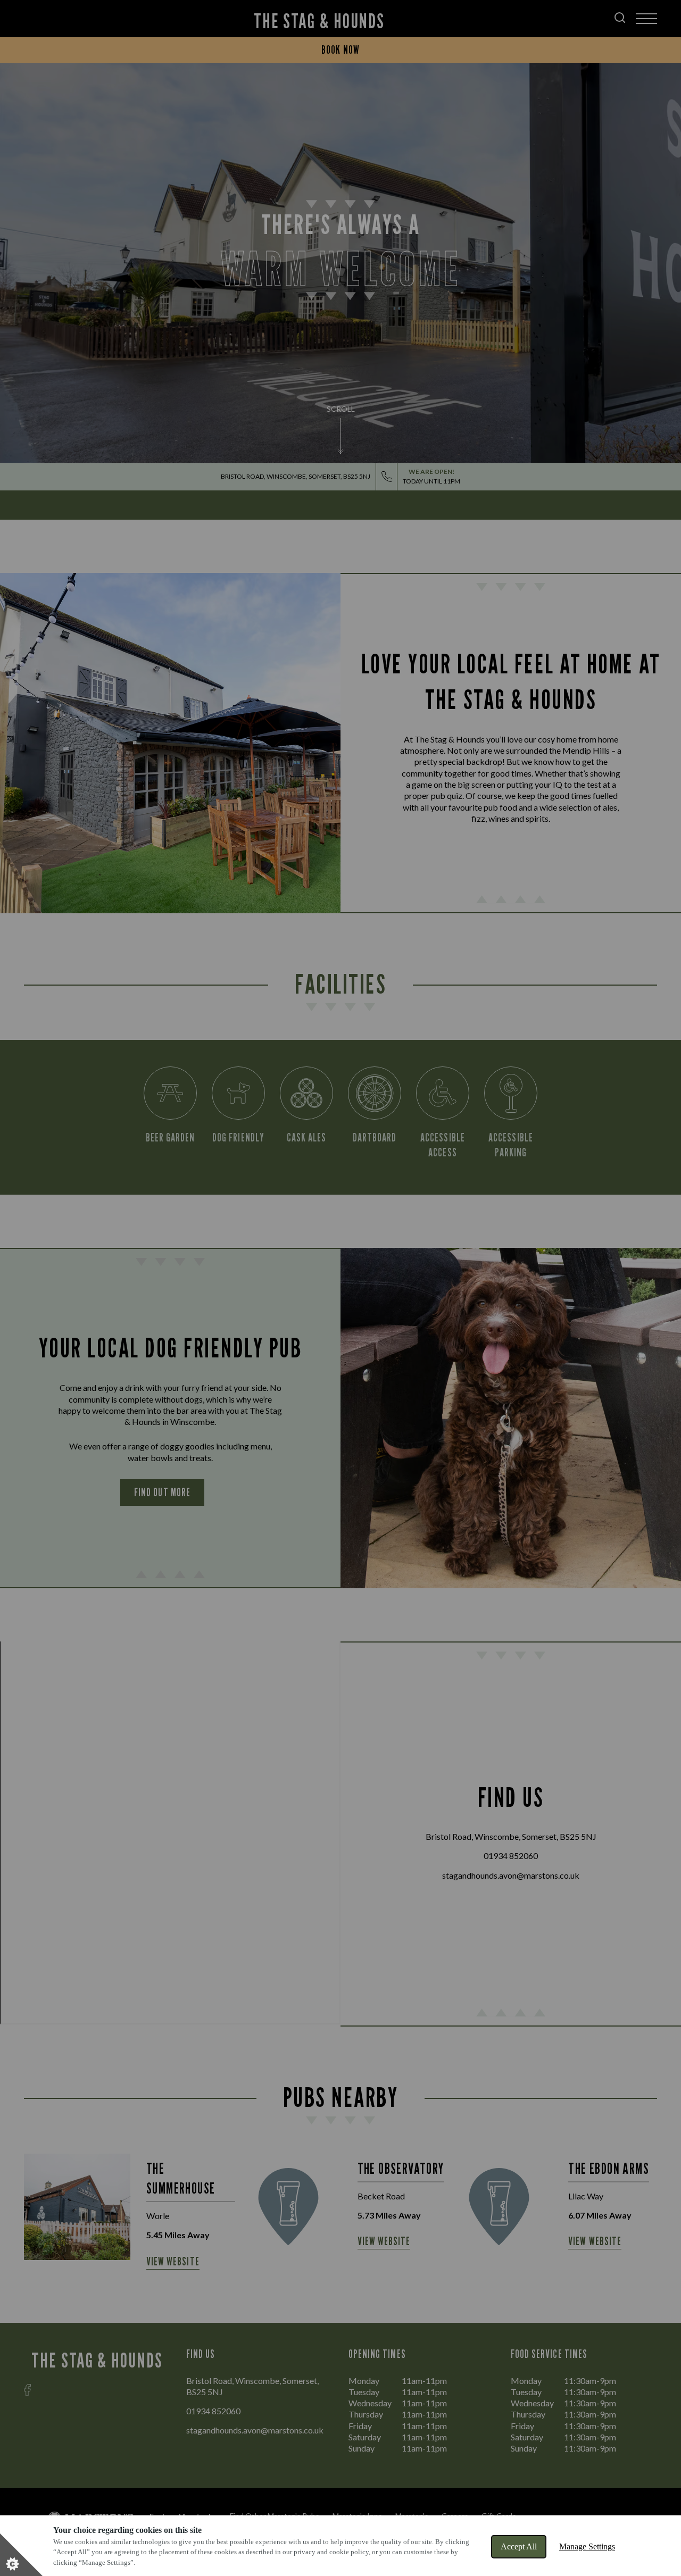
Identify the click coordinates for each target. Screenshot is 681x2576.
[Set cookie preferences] (21, 2555)
